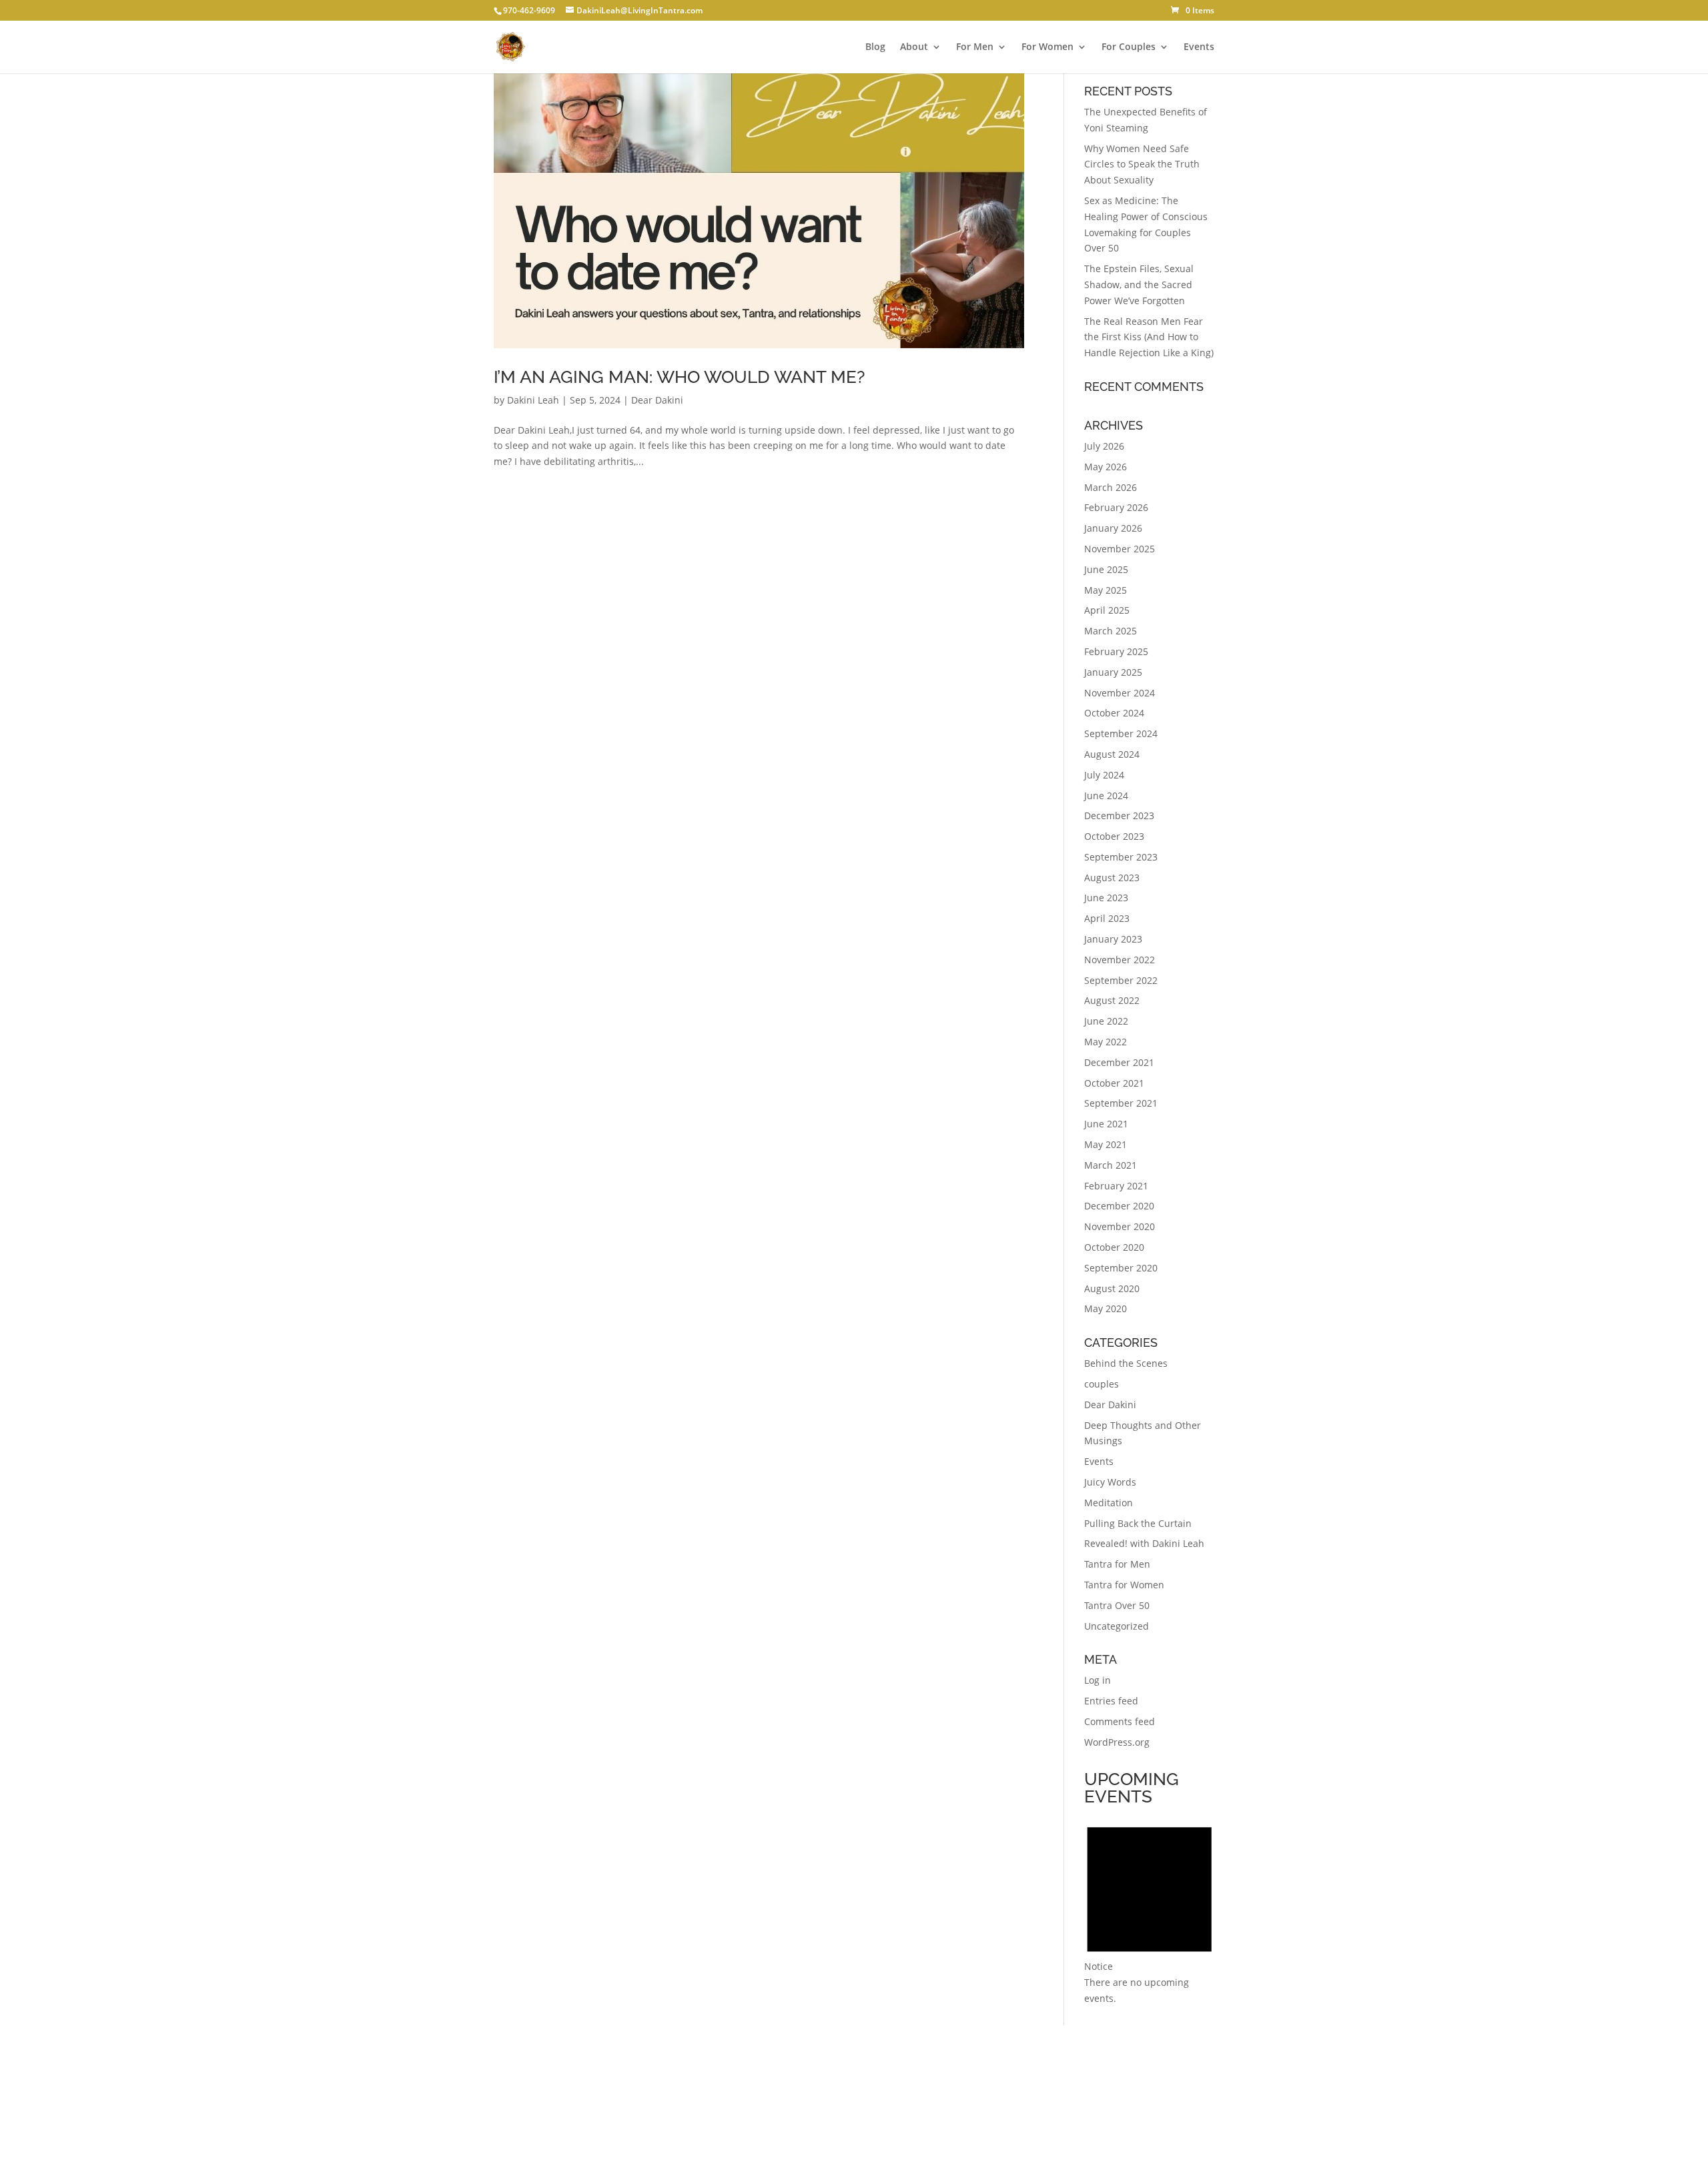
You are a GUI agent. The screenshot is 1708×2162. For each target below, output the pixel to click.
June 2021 (1106, 1124)
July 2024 (1104, 775)
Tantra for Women (1124, 1585)
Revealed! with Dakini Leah (1144, 1543)
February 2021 (1116, 1186)
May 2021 (1106, 1144)
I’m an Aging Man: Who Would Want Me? (679, 377)
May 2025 (1106, 590)
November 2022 (1120, 960)
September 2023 (1121, 857)
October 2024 (1114, 713)
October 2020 (1114, 1247)
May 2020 (1106, 1308)
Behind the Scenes (1126, 1363)
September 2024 (1121, 733)
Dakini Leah (533, 400)
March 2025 (1111, 631)
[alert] (1149, 1909)
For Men (975, 47)
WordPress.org (1117, 1742)
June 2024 (1106, 795)
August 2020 (1112, 1288)
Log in (1098, 1680)
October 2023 (1114, 836)
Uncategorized (1117, 1626)
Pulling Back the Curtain (1138, 1523)
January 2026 (1113, 528)
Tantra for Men (1117, 1564)
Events (1199, 47)
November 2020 (1120, 1226)
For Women (1047, 47)
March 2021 (1111, 1165)
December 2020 (1119, 1206)
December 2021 (1119, 1062)
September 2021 (1121, 1103)
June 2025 (1106, 569)
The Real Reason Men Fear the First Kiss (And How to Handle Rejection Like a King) (1149, 337)
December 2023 (1119, 816)
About (914, 47)
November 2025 (1120, 549)
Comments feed (1120, 1721)
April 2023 (1107, 918)
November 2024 (1120, 693)
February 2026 (1116, 507)
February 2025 (1116, 651)
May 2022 (1106, 1042)
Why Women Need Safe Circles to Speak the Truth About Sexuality (1142, 164)
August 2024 (1112, 754)
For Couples (1129, 47)
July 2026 (1104, 446)
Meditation (1109, 1503)
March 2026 (1111, 487)
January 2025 (1113, 672)
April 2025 (1107, 610)
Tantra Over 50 (1117, 1605)
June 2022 (1106, 1021)
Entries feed (1111, 1701)
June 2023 (1106, 898)
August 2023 (1112, 878)
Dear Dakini (657, 400)
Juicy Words (1110, 1482)
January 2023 (1113, 939)
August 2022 (1112, 1000)
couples (1102, 1384)
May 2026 (1106, 467)
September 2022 (1121, 980)
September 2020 (1121, 1268)
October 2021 (1114, 1083)
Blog (875, 47)
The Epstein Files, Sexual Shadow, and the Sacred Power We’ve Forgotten (1139, 285)
